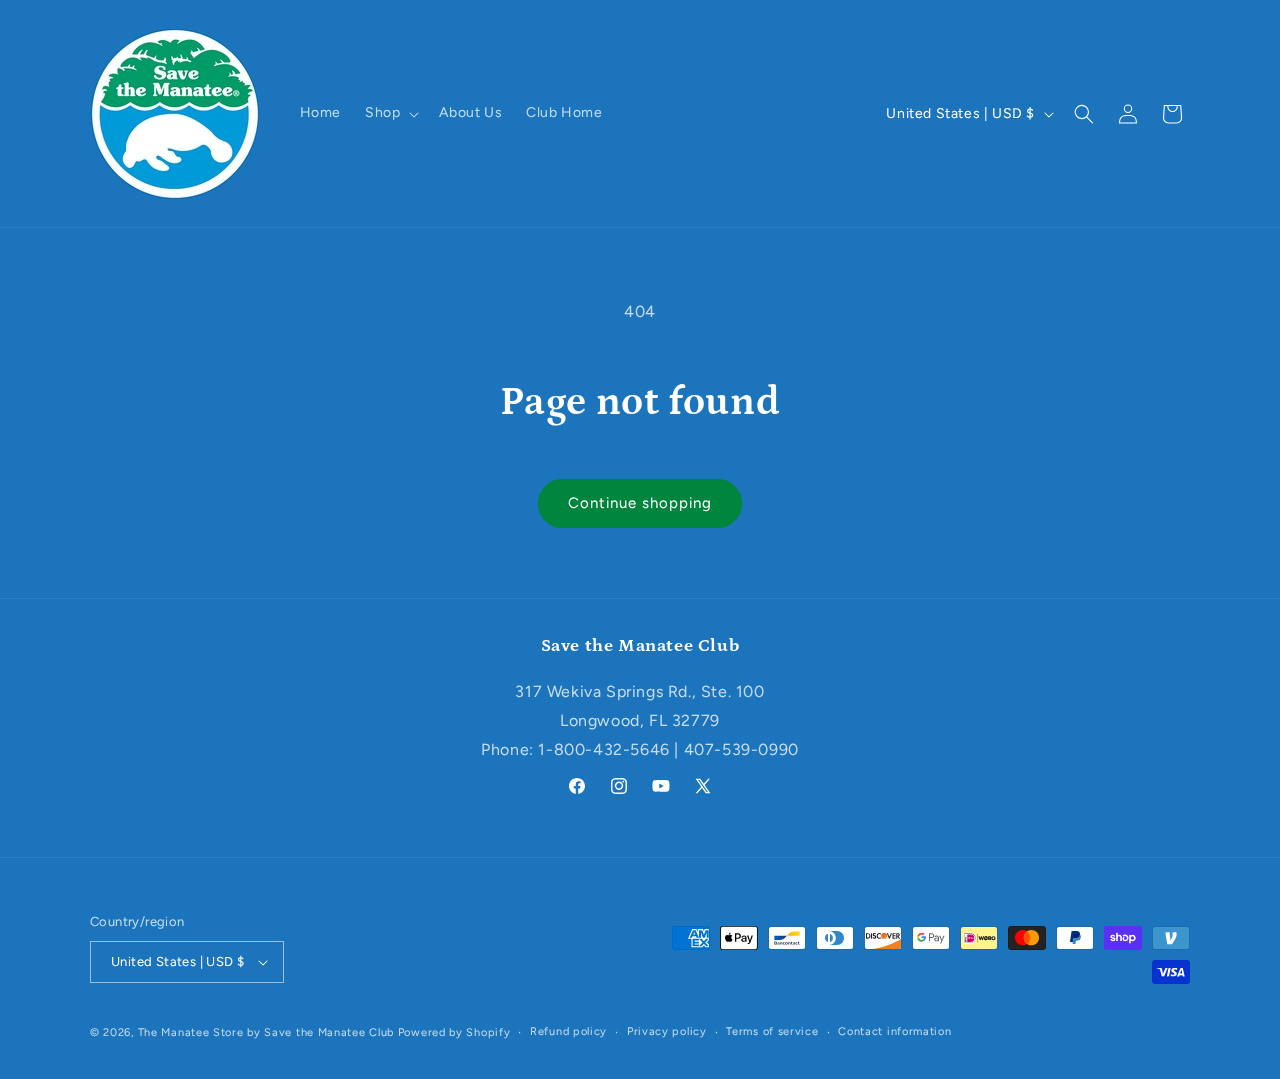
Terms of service (772, 1031)
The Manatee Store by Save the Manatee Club (266, 1032)
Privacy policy (667, 1031)
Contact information (894, 1031)
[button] (390, 113)
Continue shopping (640, 503)
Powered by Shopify (454, 1032)
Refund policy (568, 1031)
